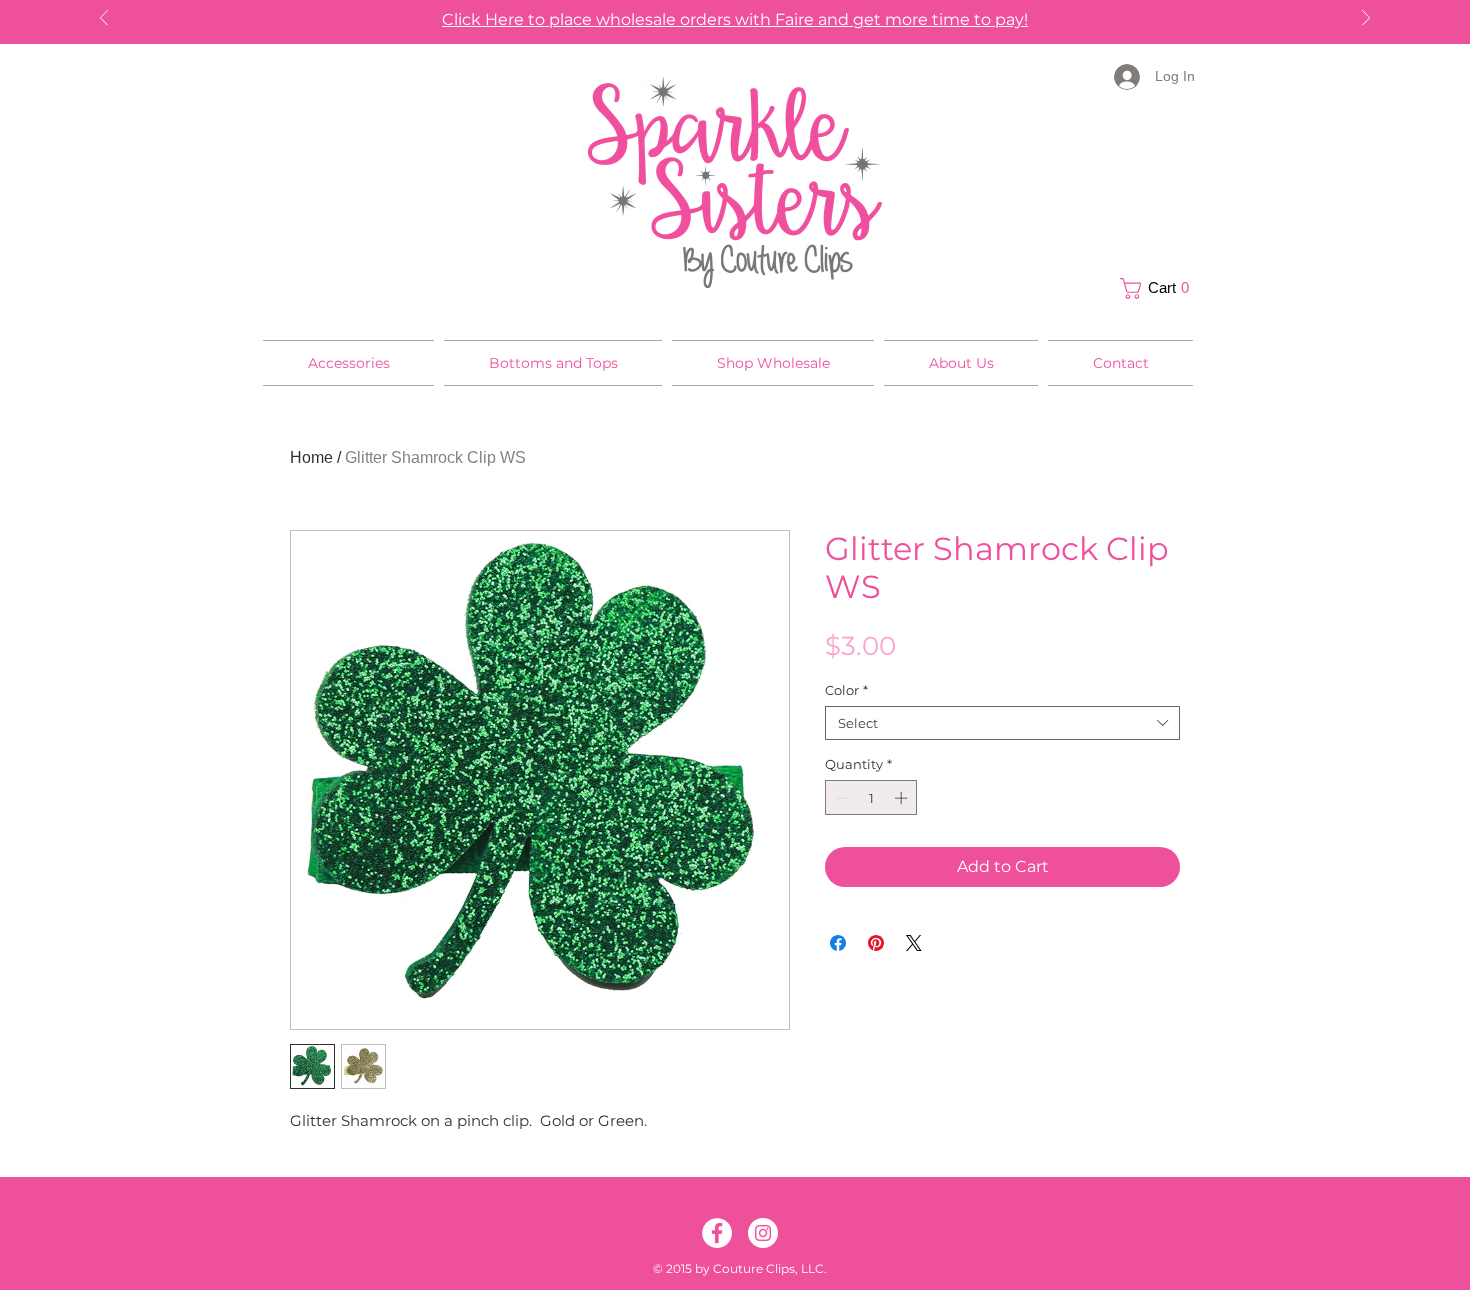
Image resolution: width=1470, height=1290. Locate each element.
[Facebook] (717, 1233)
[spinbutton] (871, 798)
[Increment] (903, 798)
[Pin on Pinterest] (876, 943)
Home (311, 457)
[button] (1159, 288)
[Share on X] (914, 943)
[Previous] (104, 19)
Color (846, 690)
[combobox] (1002, 723)
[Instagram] (763, 1233)
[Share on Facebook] (838, 943)
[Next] (1366, 19)
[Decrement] (840, 798)
